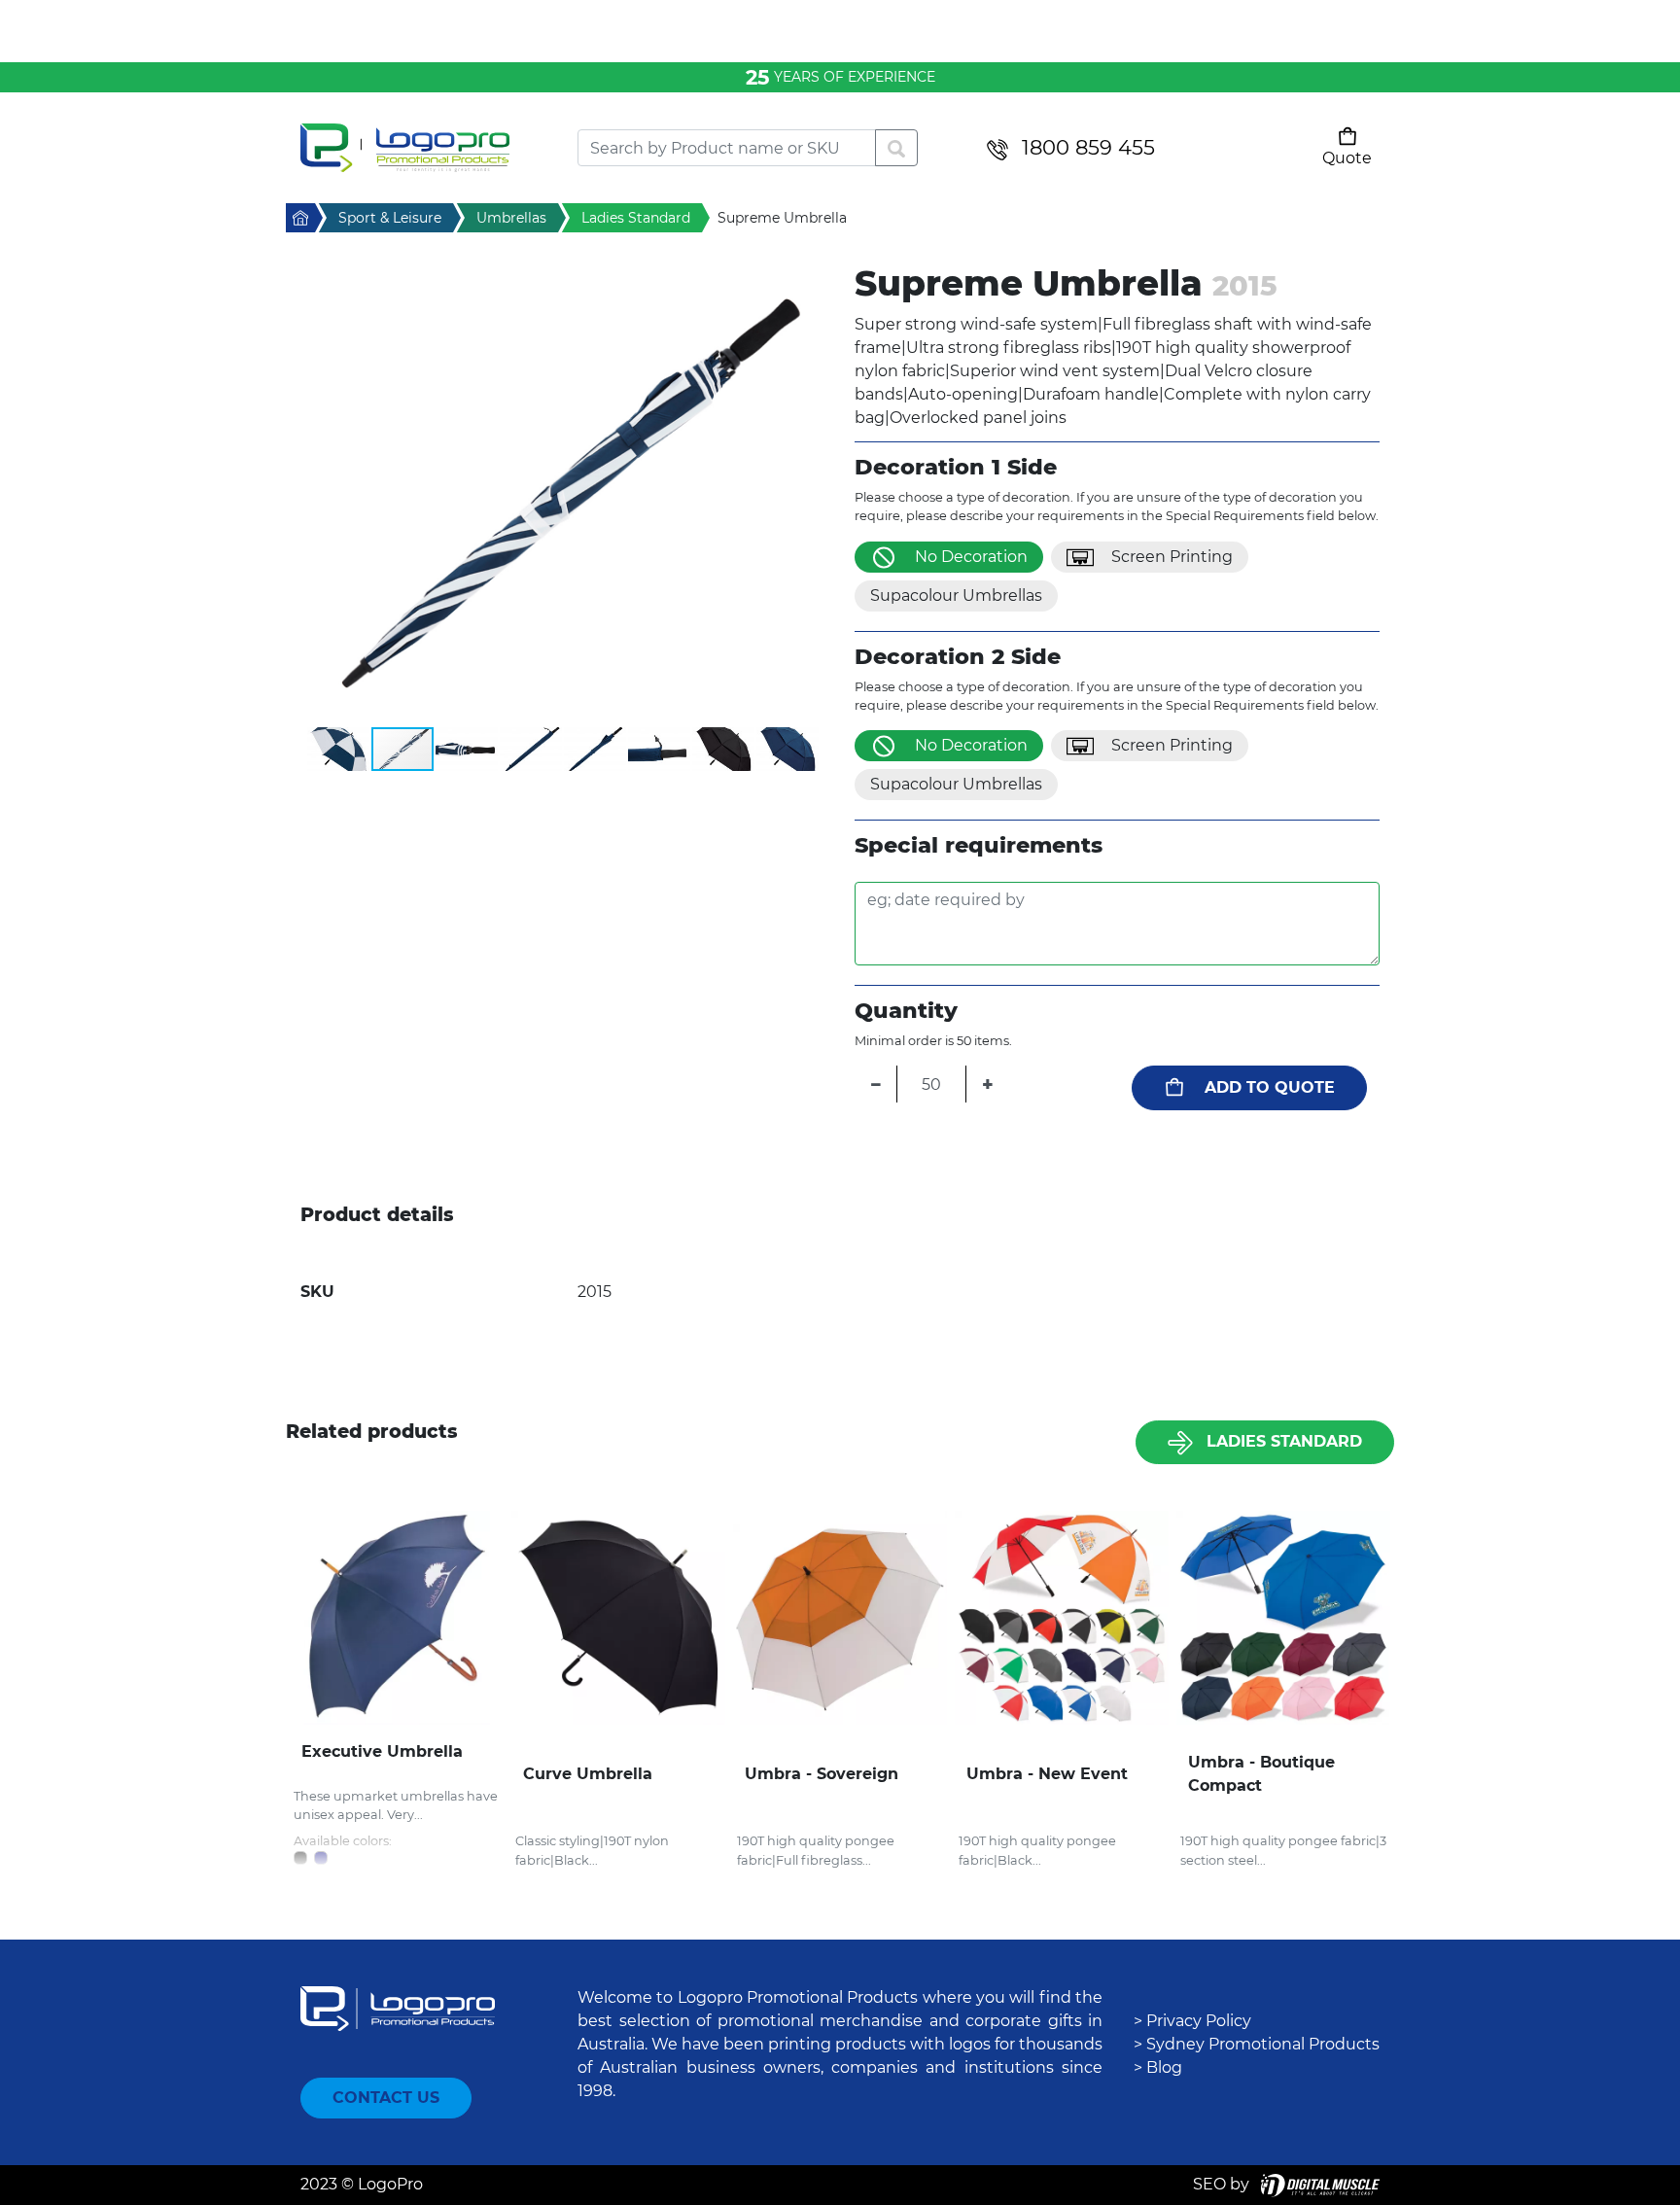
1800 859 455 (1088, 147)
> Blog (1158, 2067)
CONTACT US (386, 2098)
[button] (563, 494)
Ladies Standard (1284, 1441)
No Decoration (971, 557)
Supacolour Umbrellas (956, 595)
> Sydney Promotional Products (1257, 2044)
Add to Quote (1270, 1087)
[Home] (424, 148)
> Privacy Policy (1192, 2021)
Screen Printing (1172, 557)
